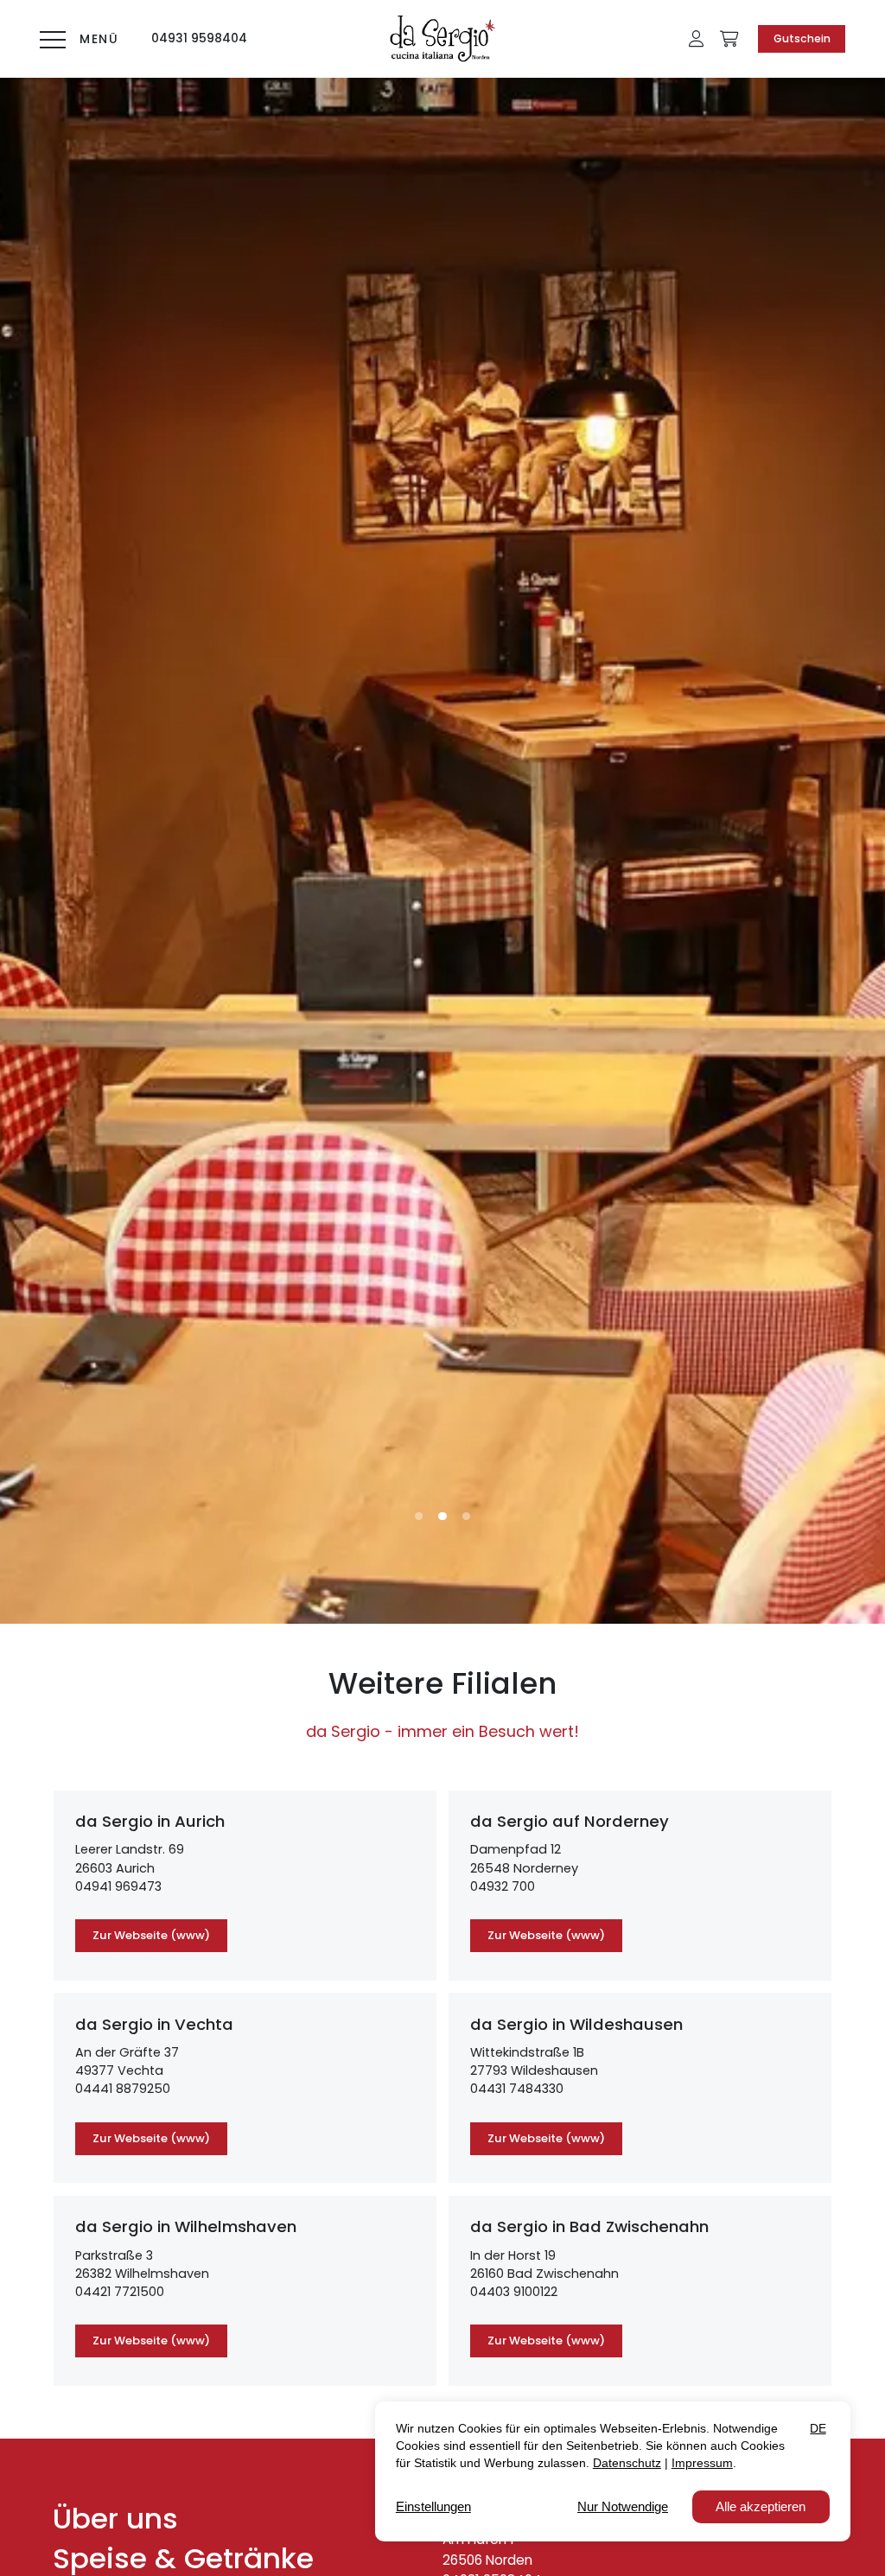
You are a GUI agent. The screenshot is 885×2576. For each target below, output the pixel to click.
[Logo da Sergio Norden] (442, 39)
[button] (696, 39)
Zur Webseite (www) (151, 1935)
